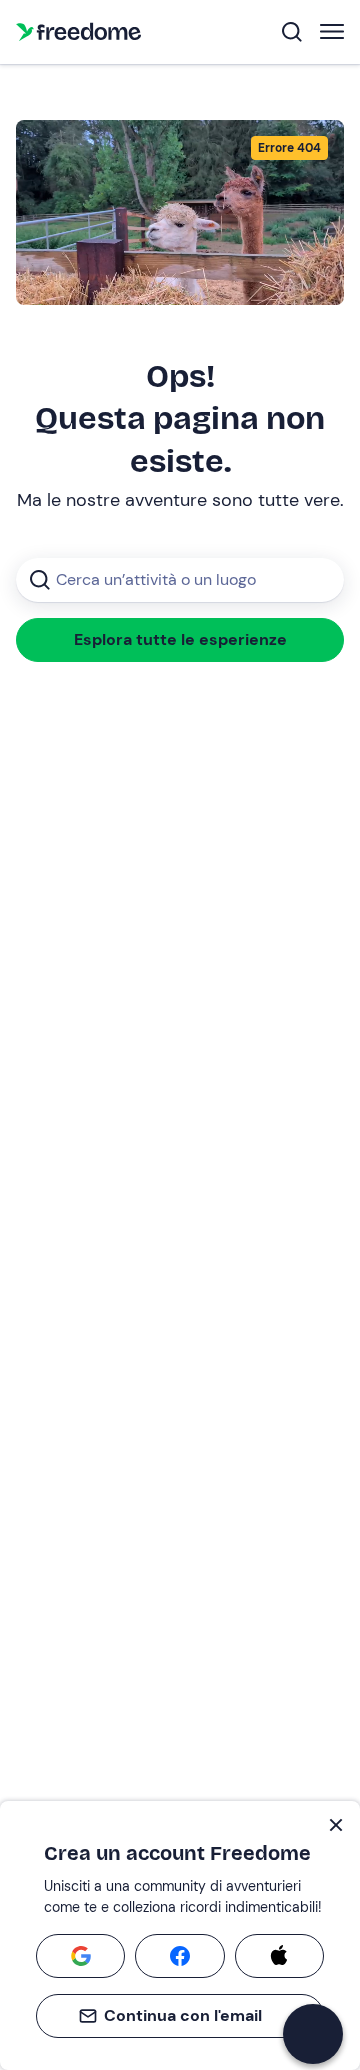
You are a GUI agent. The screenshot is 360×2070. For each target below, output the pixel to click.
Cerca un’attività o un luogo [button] (156, 579)
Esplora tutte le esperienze (180, 639)
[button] (313, 2034)
